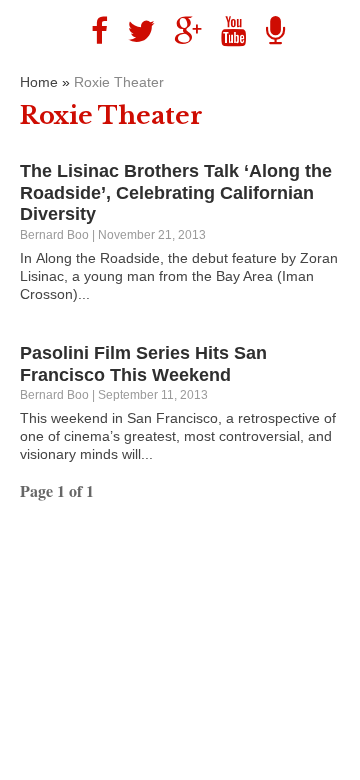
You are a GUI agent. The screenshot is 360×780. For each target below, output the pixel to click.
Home (39, 82)
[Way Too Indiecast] (268, 31)
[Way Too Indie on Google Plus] (180, 31)
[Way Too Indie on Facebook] (92, 31)
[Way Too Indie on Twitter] (133, 31)
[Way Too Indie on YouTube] (226, 31)
